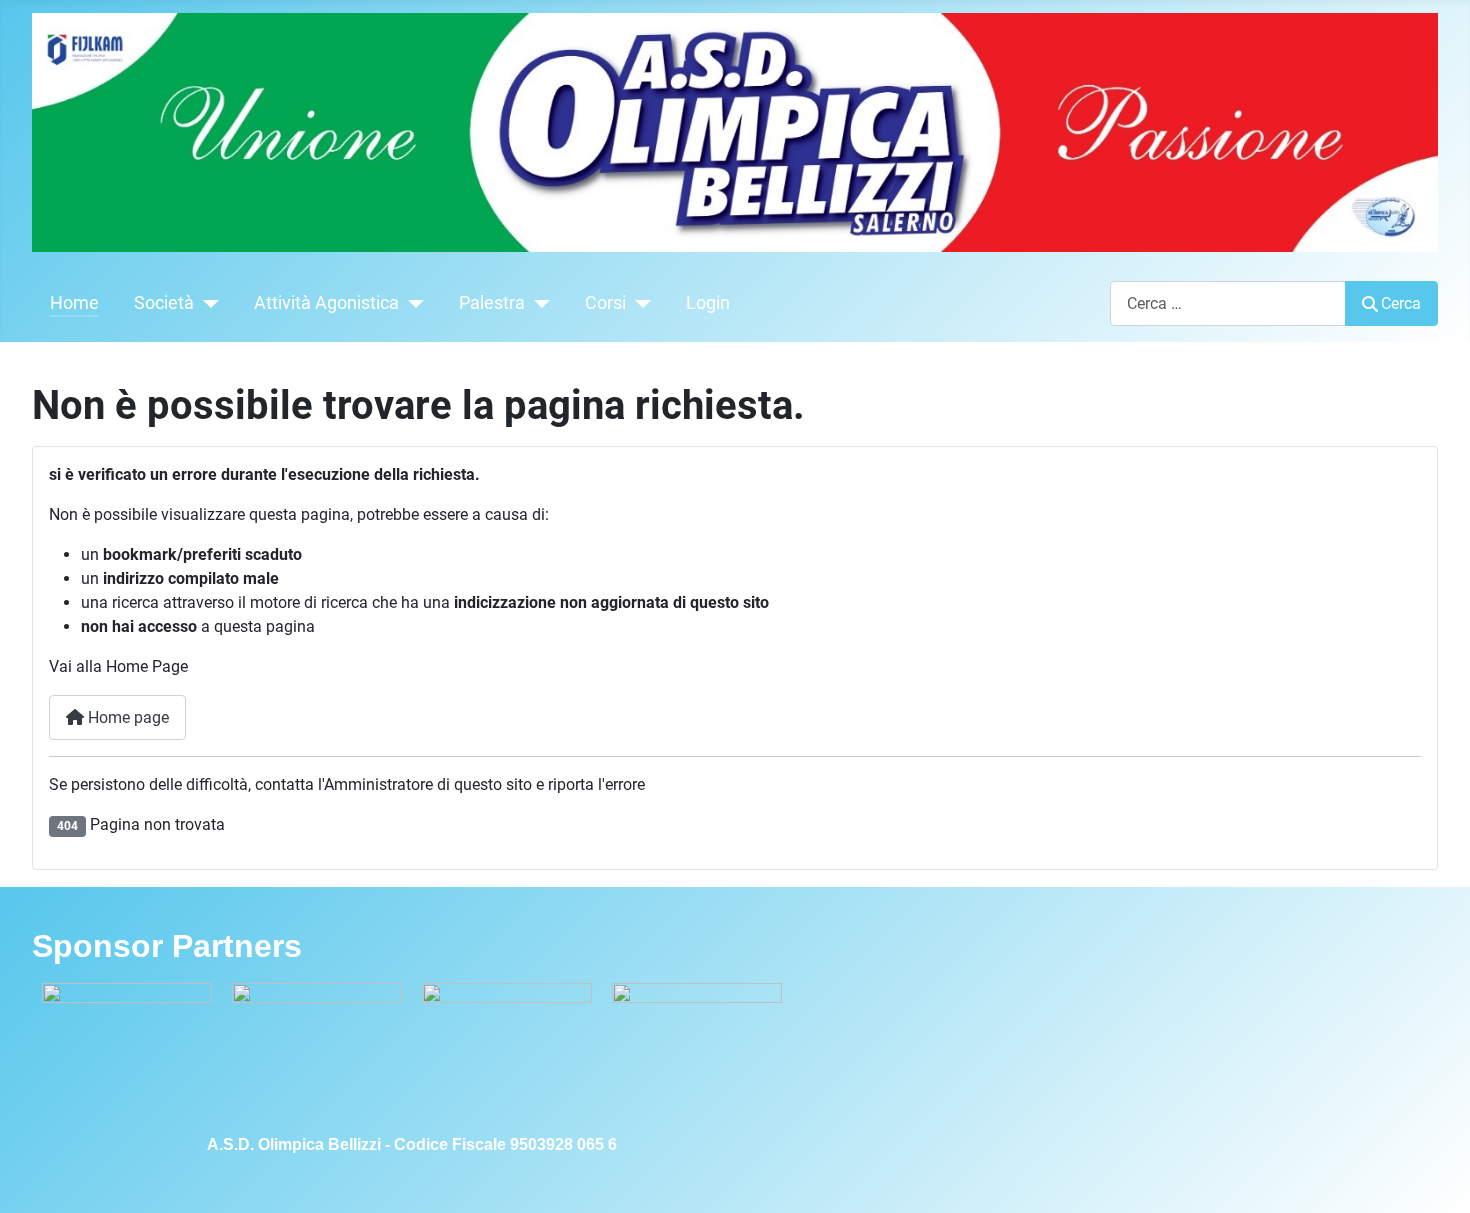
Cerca (1401, 303)
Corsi (605, 303)
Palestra (492, 303)
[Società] (206, 303)
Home (74, 303)
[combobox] (1228, 303)
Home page (126, 717)
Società (164, 303)
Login (708, 303)
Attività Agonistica (326, 303)
